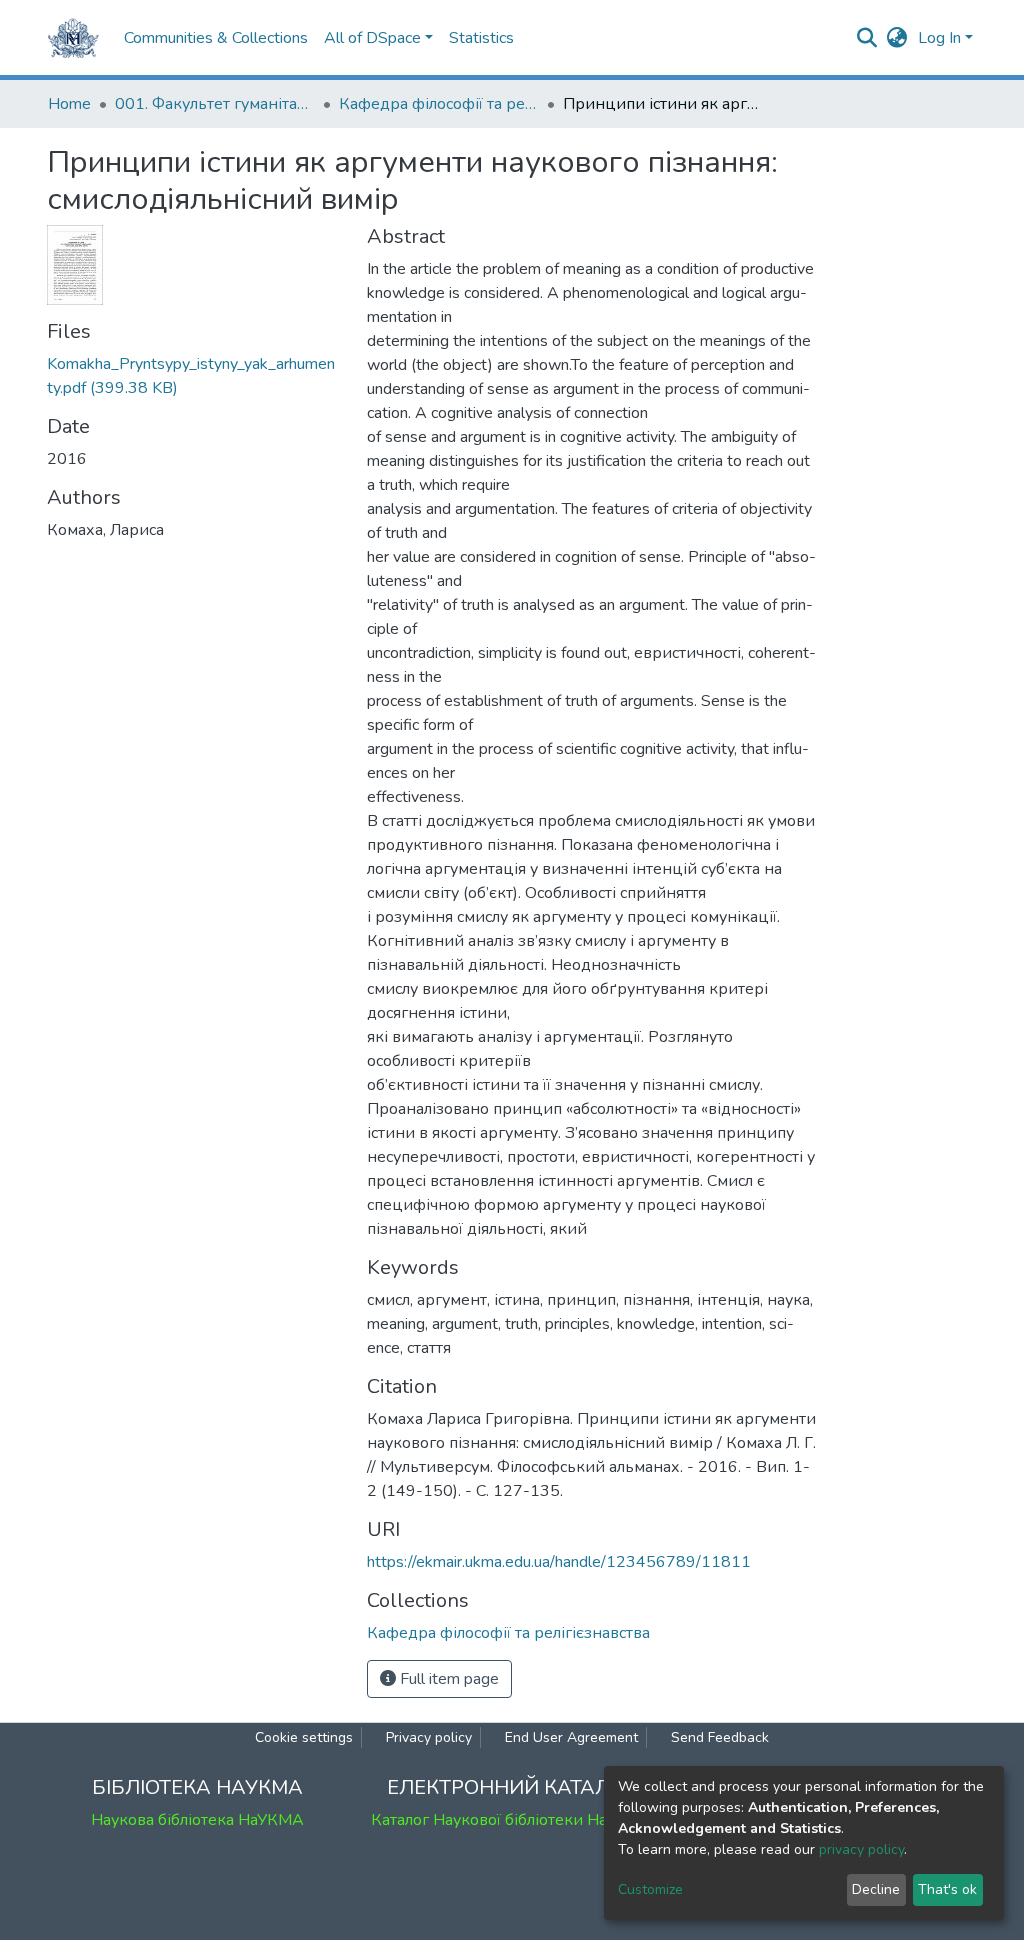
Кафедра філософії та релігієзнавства (439, 104)
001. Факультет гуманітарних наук (215, 104)
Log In (939, 38)
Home (69, 104)
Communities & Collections (216, 38)
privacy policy (861, 1849)
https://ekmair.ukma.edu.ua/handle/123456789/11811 (559, 1562)
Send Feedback (720, 1737)
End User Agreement (571, 1737)
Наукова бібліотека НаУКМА (197, 1820)
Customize (650, 1889)
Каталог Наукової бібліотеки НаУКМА (512, 1820)
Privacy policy (429, 1737)
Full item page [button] (447, 1679)
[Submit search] (867, 38)
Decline (876, 1889)
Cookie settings (304, 1737)
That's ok (947, 1889)
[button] (897, 38)
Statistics (481, 38)
